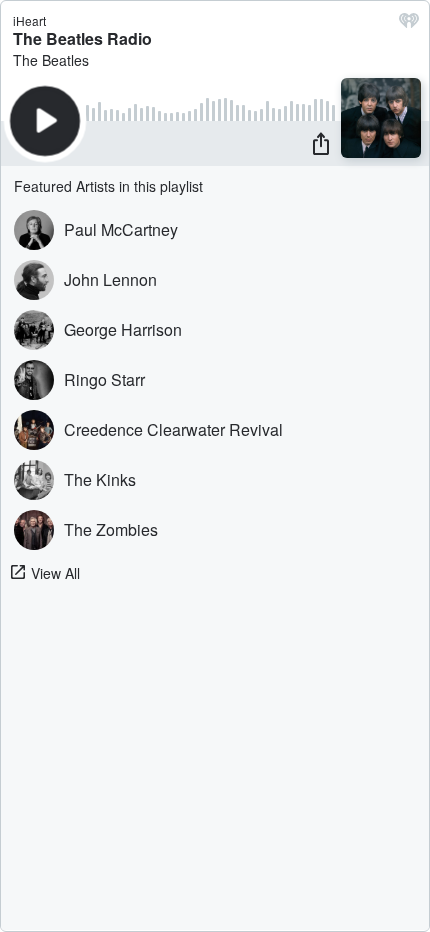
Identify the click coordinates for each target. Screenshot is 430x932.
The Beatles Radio (82, 38)
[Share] (321, 143)
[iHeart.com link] (409, 25)
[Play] (45, 121)
